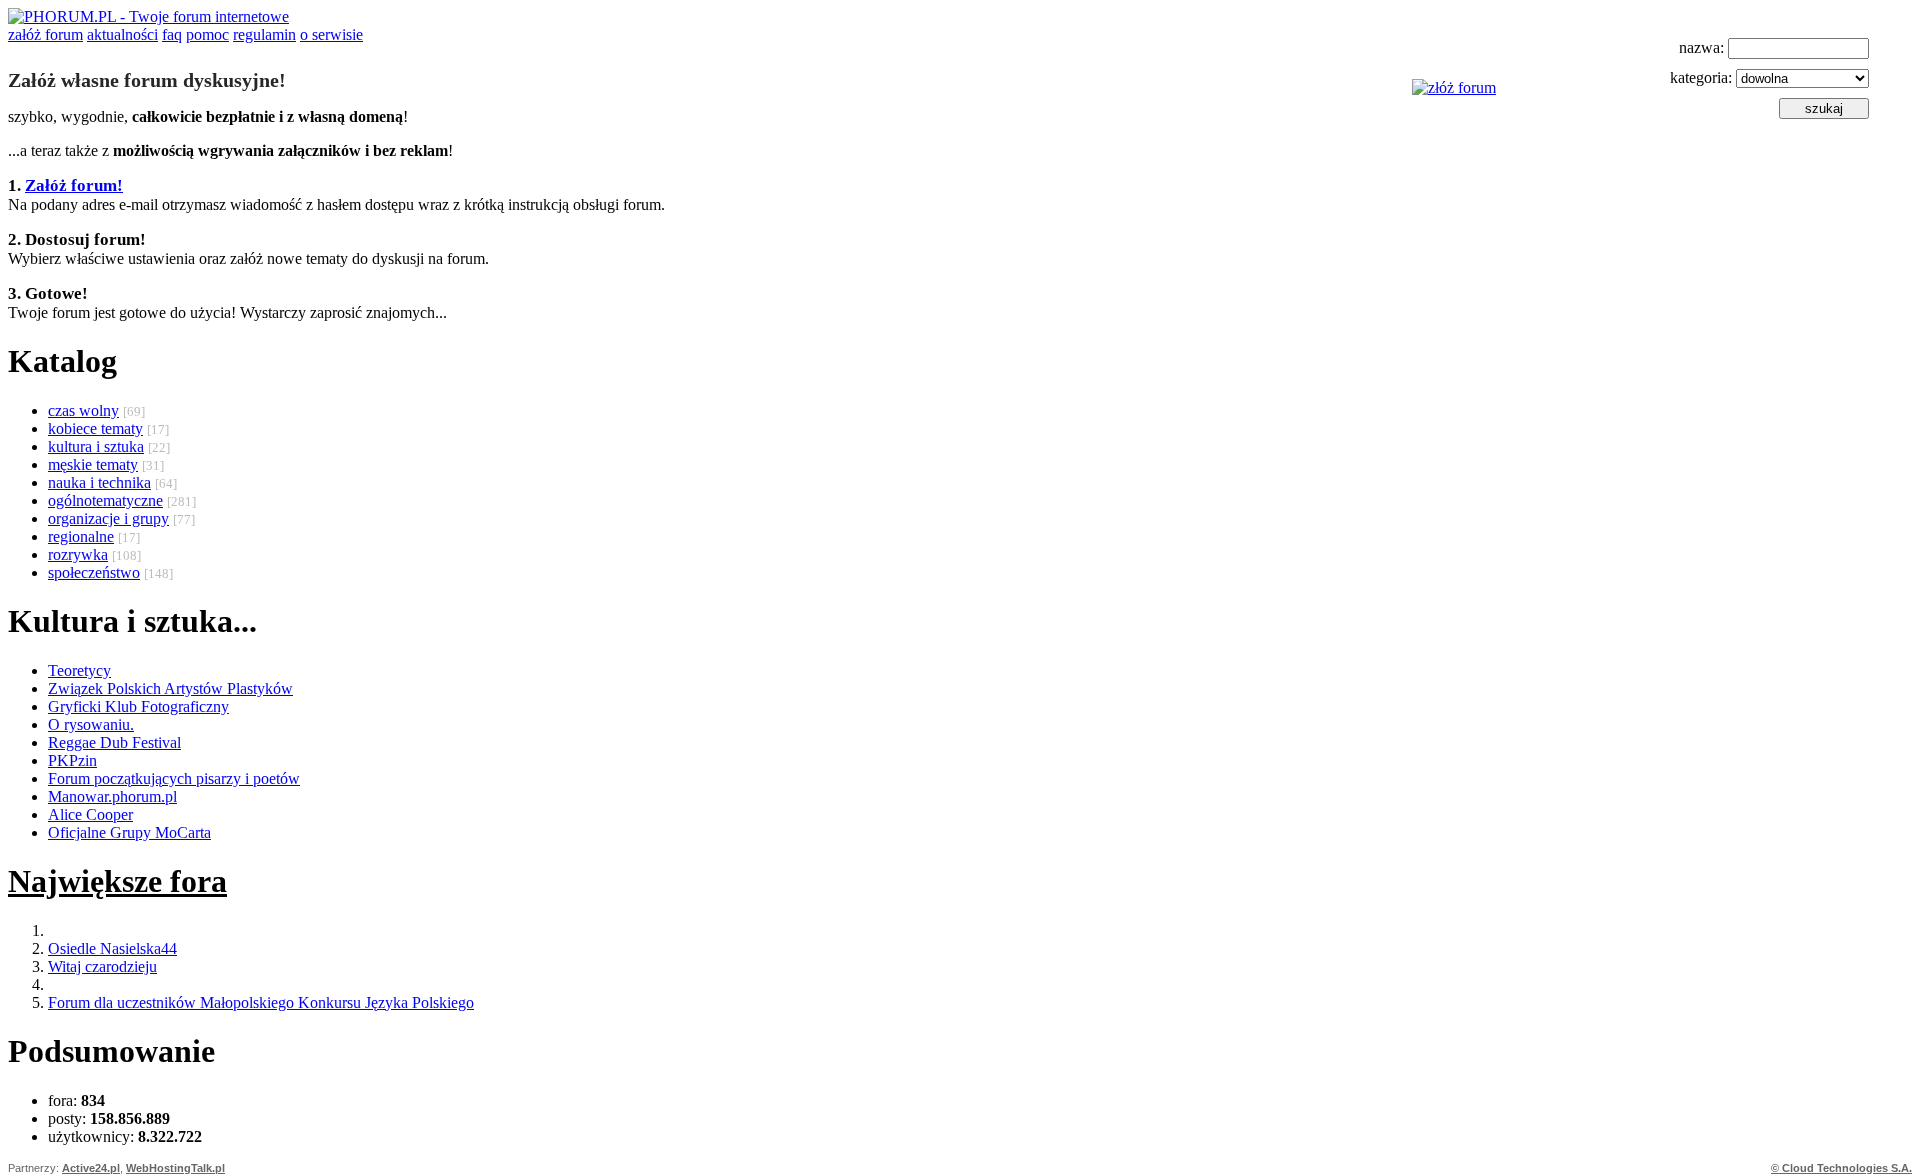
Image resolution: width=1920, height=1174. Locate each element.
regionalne (81, 536)
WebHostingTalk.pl (175, 1168)
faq (172, 34)
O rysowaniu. (91, 724)
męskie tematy (93, 464)
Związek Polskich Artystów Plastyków (170, 688)
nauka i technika (99, 482)
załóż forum (45, 34)
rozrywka (78, 554)
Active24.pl (91, 1168)
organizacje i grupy (108, 518)
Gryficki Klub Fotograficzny (138, 706)
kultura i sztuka (96, 446)
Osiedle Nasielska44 (112, 948)
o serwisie (331, 34)
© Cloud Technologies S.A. (1841, 1168)
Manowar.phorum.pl (112, 796)
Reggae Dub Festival (114, 742)
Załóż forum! (74, 185)
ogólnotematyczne (105, 500)
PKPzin (72, 760)
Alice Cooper (90, 814)
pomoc (207, 34)
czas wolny (83, 410)
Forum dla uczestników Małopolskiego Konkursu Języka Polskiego (261, 1002)
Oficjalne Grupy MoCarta (129, 832)
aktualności (122, 34)
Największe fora (117, 881)
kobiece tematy (95, 428)
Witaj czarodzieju (102, 966)
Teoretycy (79, 670)
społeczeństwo (94, 572)
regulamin (264, 34)
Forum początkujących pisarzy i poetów (174, 778)
